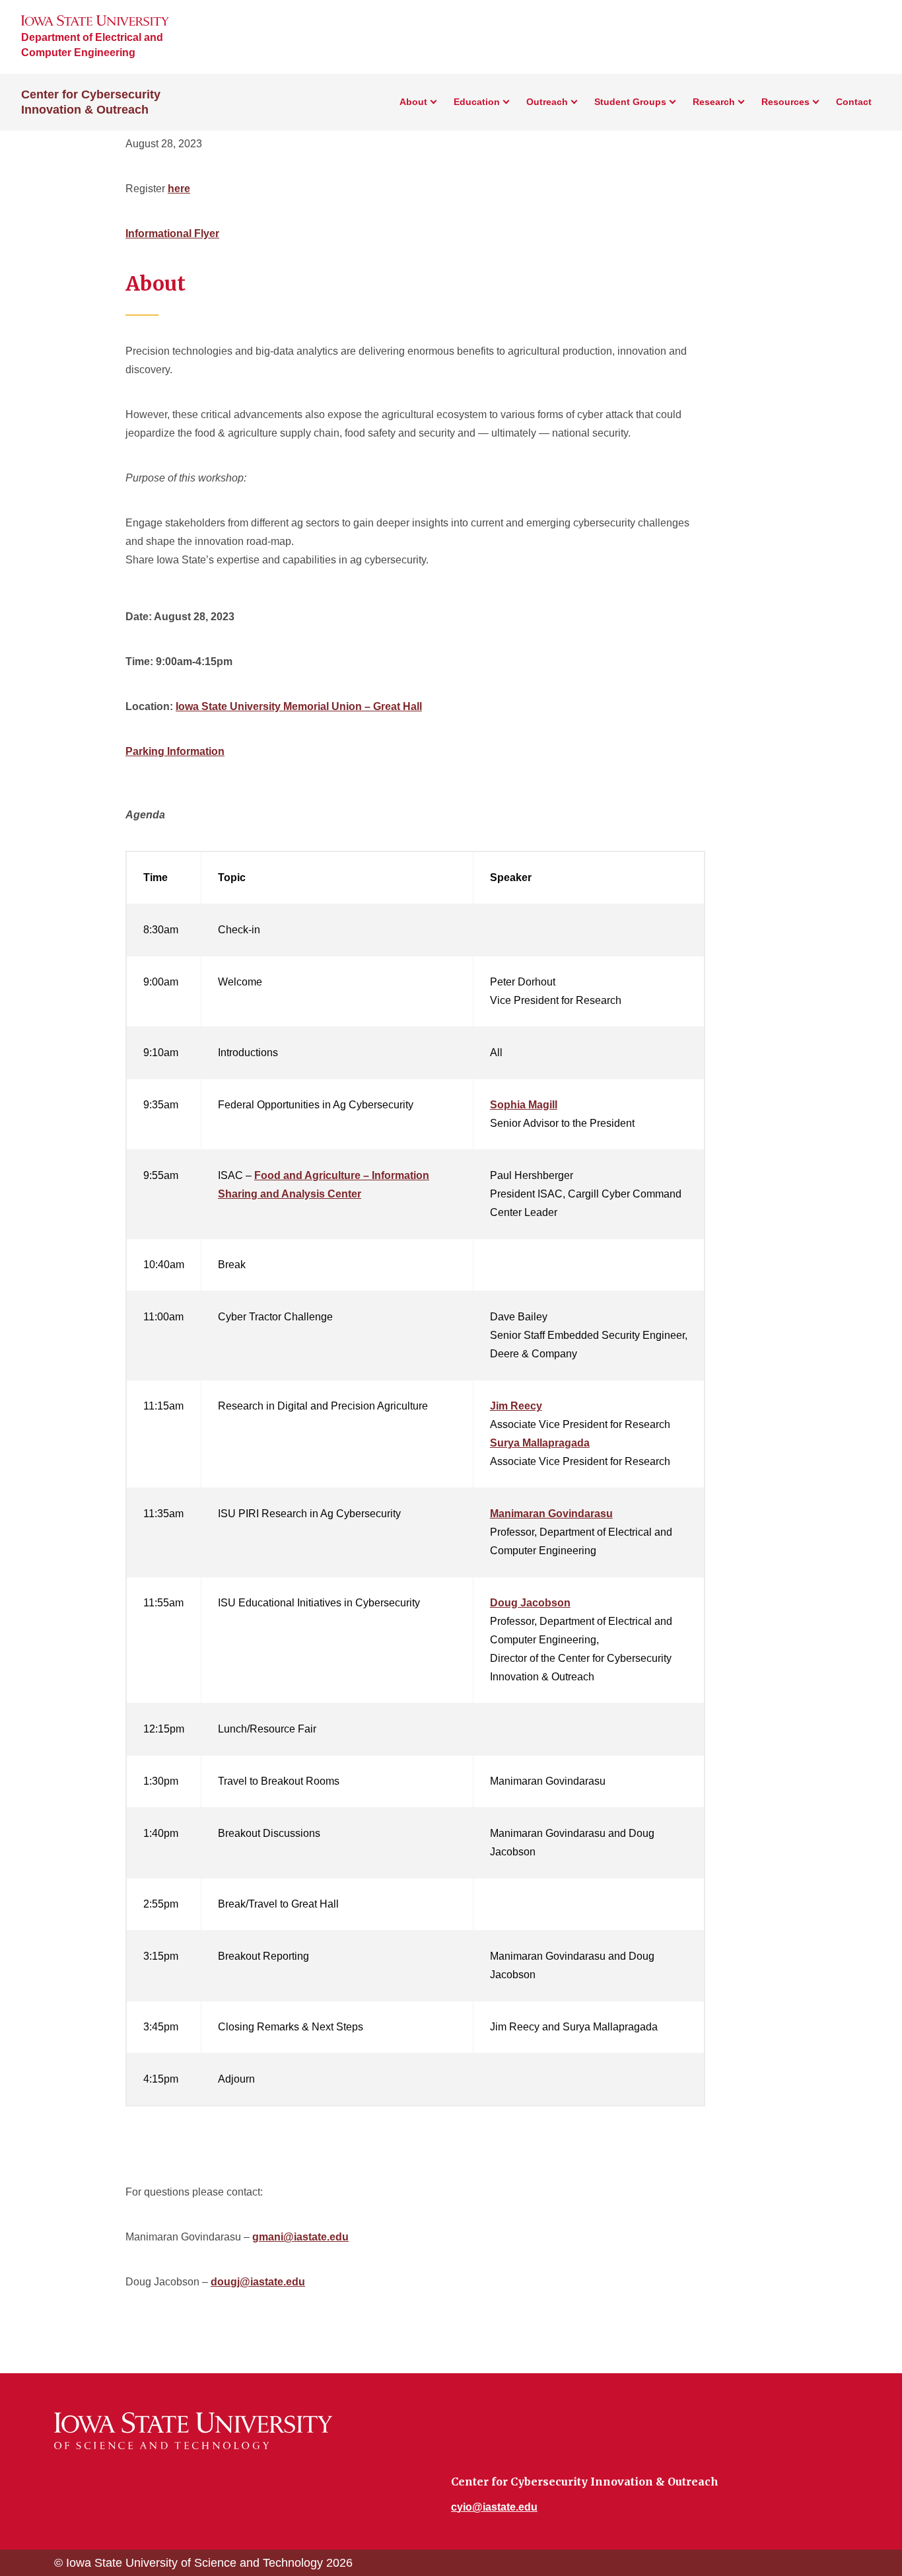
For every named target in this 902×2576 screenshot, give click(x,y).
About (413, 102)
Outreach (547, 102)
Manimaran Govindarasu (551, 1514)
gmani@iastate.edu (300, 2237)
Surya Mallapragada (540, 1443)
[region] (415, 1484)
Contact (854, 102)
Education (477, 102)
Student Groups (630, 102)
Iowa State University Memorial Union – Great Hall (299, 706)
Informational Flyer (172, 233)
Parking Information (175, 751)
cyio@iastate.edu (494, 2507)
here (179, 189)
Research (714, 102)
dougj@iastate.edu (258, 2282)
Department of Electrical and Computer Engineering (92, 45)
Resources (785, 102)
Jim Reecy (516, 1406)
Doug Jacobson (530, 1603)
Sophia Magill (524, 1105)
